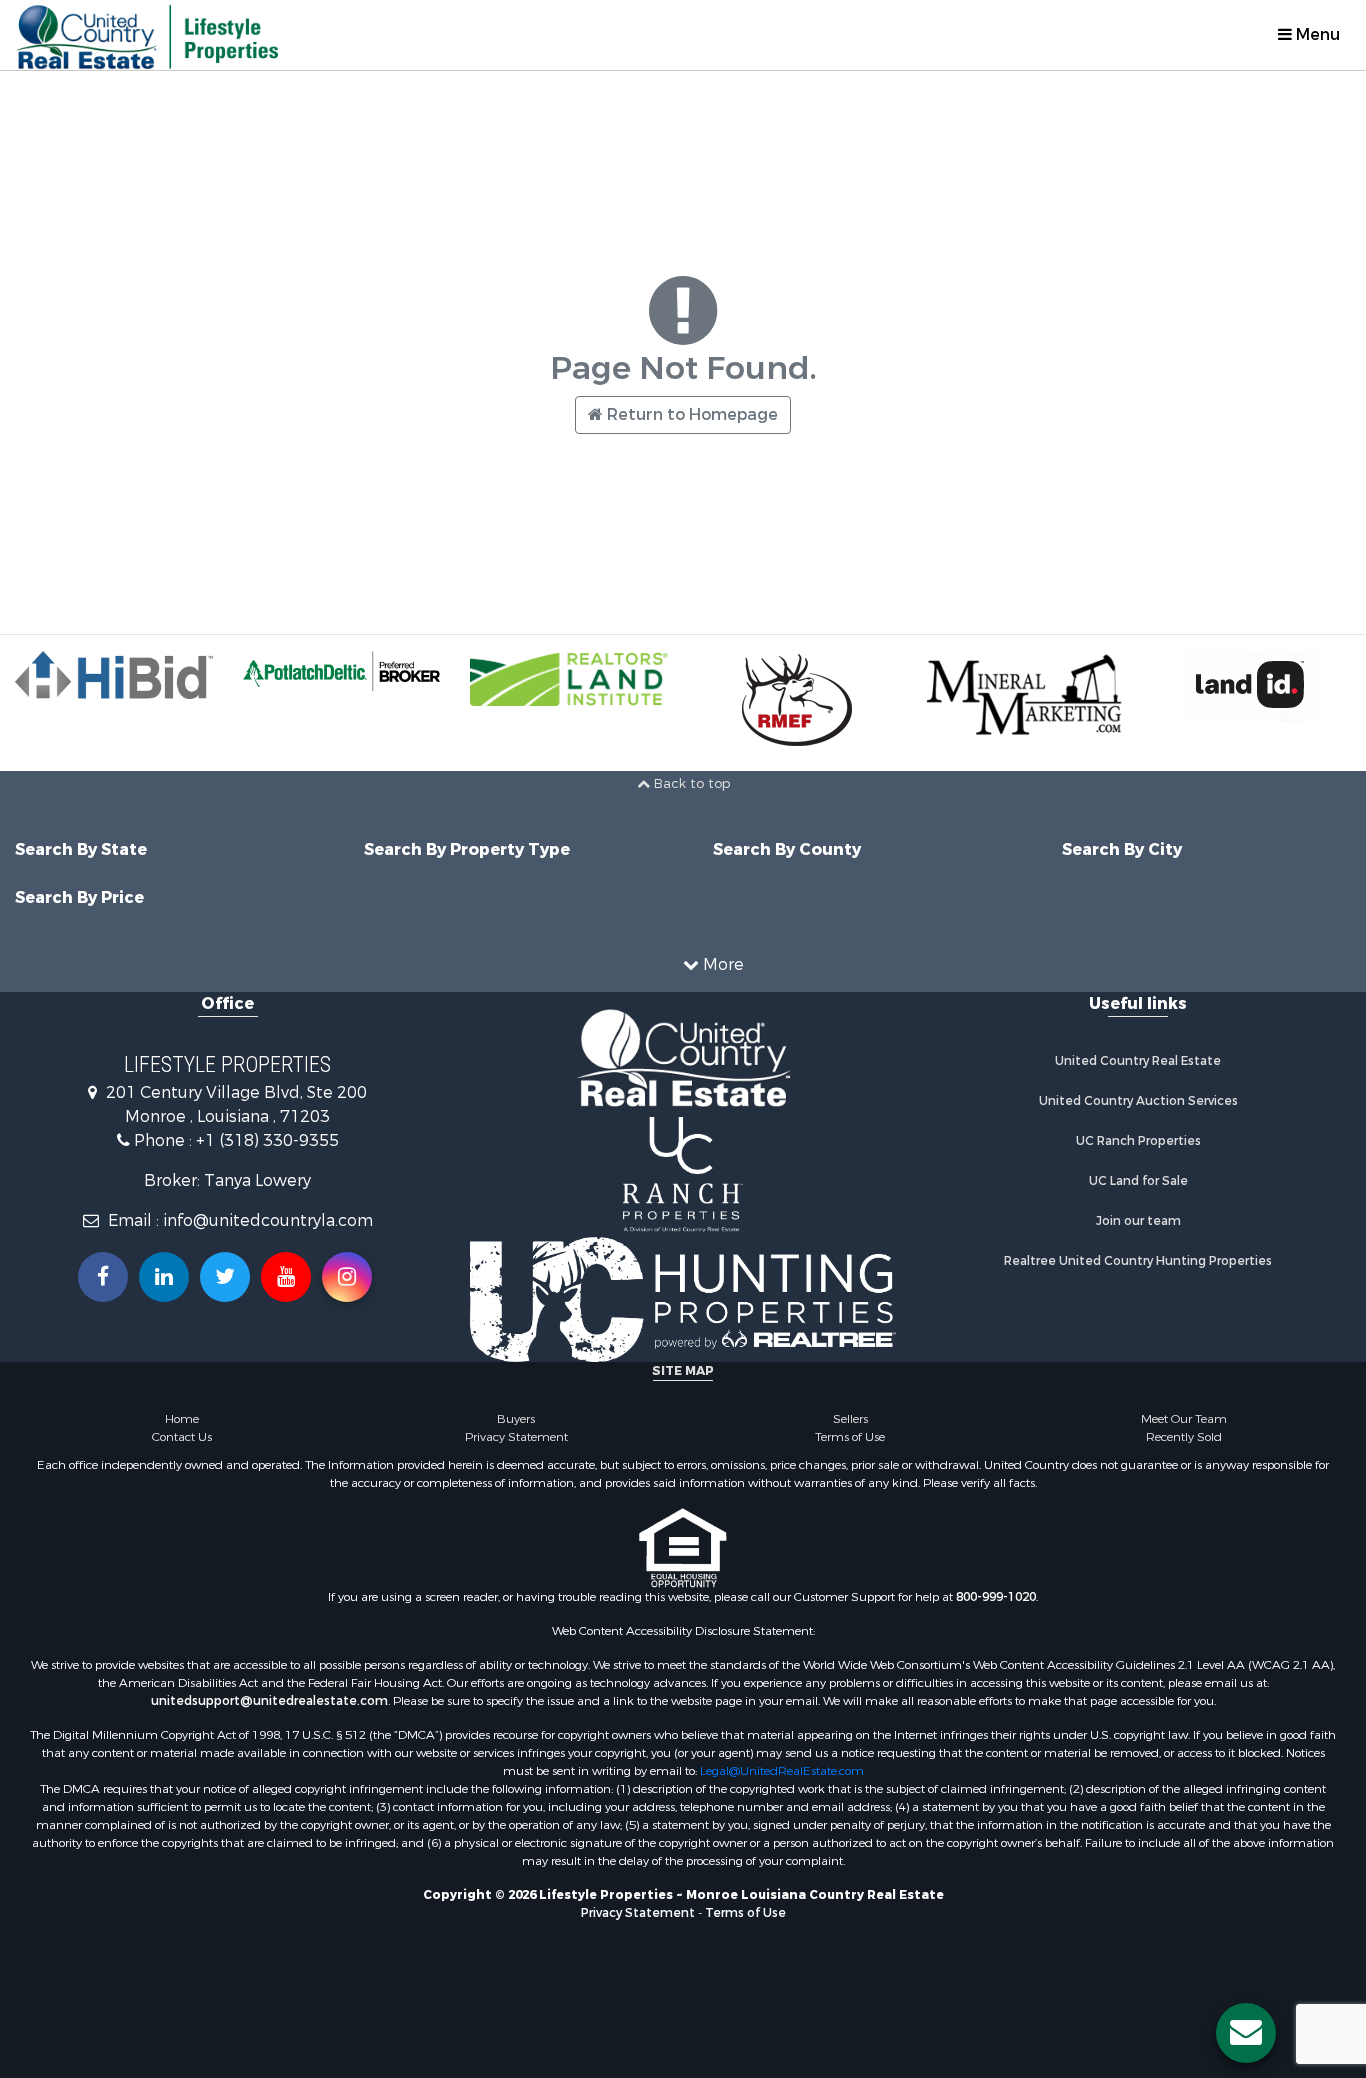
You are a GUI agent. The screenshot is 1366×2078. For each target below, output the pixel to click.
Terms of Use (850, 1437)
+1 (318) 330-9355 (267, 1140)
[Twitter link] (225, 1277)
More (721, 964)
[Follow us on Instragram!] (347, 1277)
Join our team (1138, 1221)
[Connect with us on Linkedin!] (164, 1277)
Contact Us (182, 1437)
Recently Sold (1184, 1437)
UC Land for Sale (1138, 1181)
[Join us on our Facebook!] (103, 1277)
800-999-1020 (996, 1597)
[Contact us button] (1246, 2033)
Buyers (516, 1419)
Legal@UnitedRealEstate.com (782, 1771)
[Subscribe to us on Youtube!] (286, 1277)
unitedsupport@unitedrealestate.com (269, 1701)
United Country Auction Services (1138, 1101)
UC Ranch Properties (1138, 1141)
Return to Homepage (690, 414)
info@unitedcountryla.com (268, 1220)
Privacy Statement (516, 1437)
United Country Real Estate (1138, 1061)
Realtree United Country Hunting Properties (1138, 1261)
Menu (1316, 34)
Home (182, 1419)
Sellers (850, 1419)
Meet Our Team (1184, 1419)
